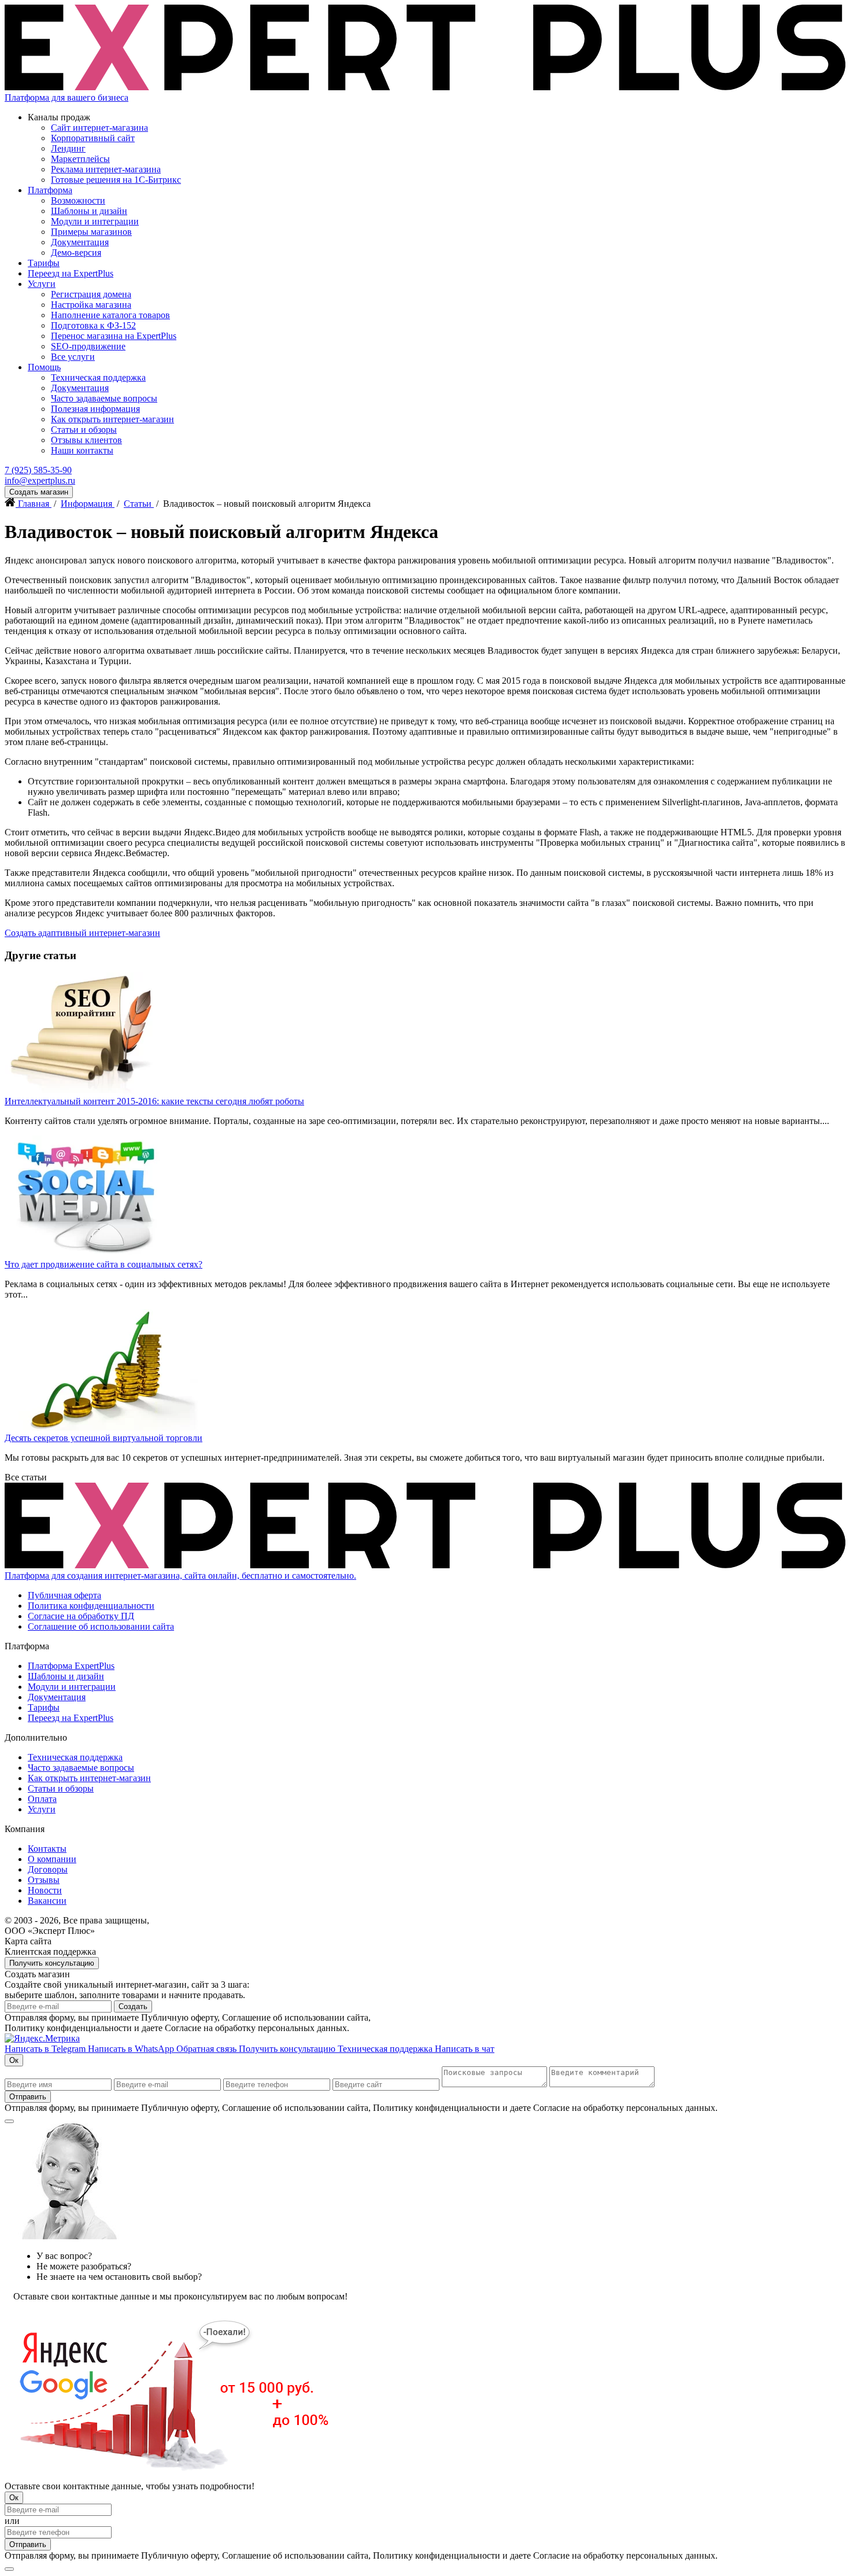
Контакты (47, 1849)
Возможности (78, 200)
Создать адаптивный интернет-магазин (82, 933)
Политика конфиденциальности (91, 1606)
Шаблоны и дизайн (89, 211)
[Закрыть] (9, 2121)
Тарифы (44, 263)
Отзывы (44, 1880)
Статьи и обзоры (84, 430)
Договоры (48, 1869)
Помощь (44, 367)
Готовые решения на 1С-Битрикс (116, 180)
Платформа (50, 190)
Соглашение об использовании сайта (101, 1626)
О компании (52, 1859)
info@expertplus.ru (40, 480)
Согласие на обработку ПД (81, 1616)
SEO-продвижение (88, 346)
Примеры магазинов (91, 232)
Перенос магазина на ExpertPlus (114, 336)
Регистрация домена (91, 294)
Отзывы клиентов (86, 440)
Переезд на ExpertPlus (71, 273)
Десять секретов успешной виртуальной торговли (104, 1438)
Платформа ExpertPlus (71, 1666)
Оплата (42, 1799)
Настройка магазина (91, 305)
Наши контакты (82, 450)
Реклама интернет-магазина (106, 169)
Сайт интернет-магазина (99, 128)
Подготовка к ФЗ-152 (93, 325)
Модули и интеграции (95, 221)
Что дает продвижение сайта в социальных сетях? (104, 1264)
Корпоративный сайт (93, 138)
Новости (45, 1890)
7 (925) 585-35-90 (38, 470)
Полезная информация (95, 409)
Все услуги (73, 357)
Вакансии (47, 1901)
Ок (14, 2060)
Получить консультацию (52, 1963)
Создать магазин (39, 492)
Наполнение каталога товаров (110, 315)
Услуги (42, 284)
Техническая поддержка (98, 377)
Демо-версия (76, 253)
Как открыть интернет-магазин (112, 419)
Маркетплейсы (80, 159)
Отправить (28, 2097)
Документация (80, 242)
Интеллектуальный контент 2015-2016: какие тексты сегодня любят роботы (154, 1101)
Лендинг (68, 148)
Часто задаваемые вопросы (104, 398)
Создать (133, 2006)
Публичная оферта (64, 1595)
